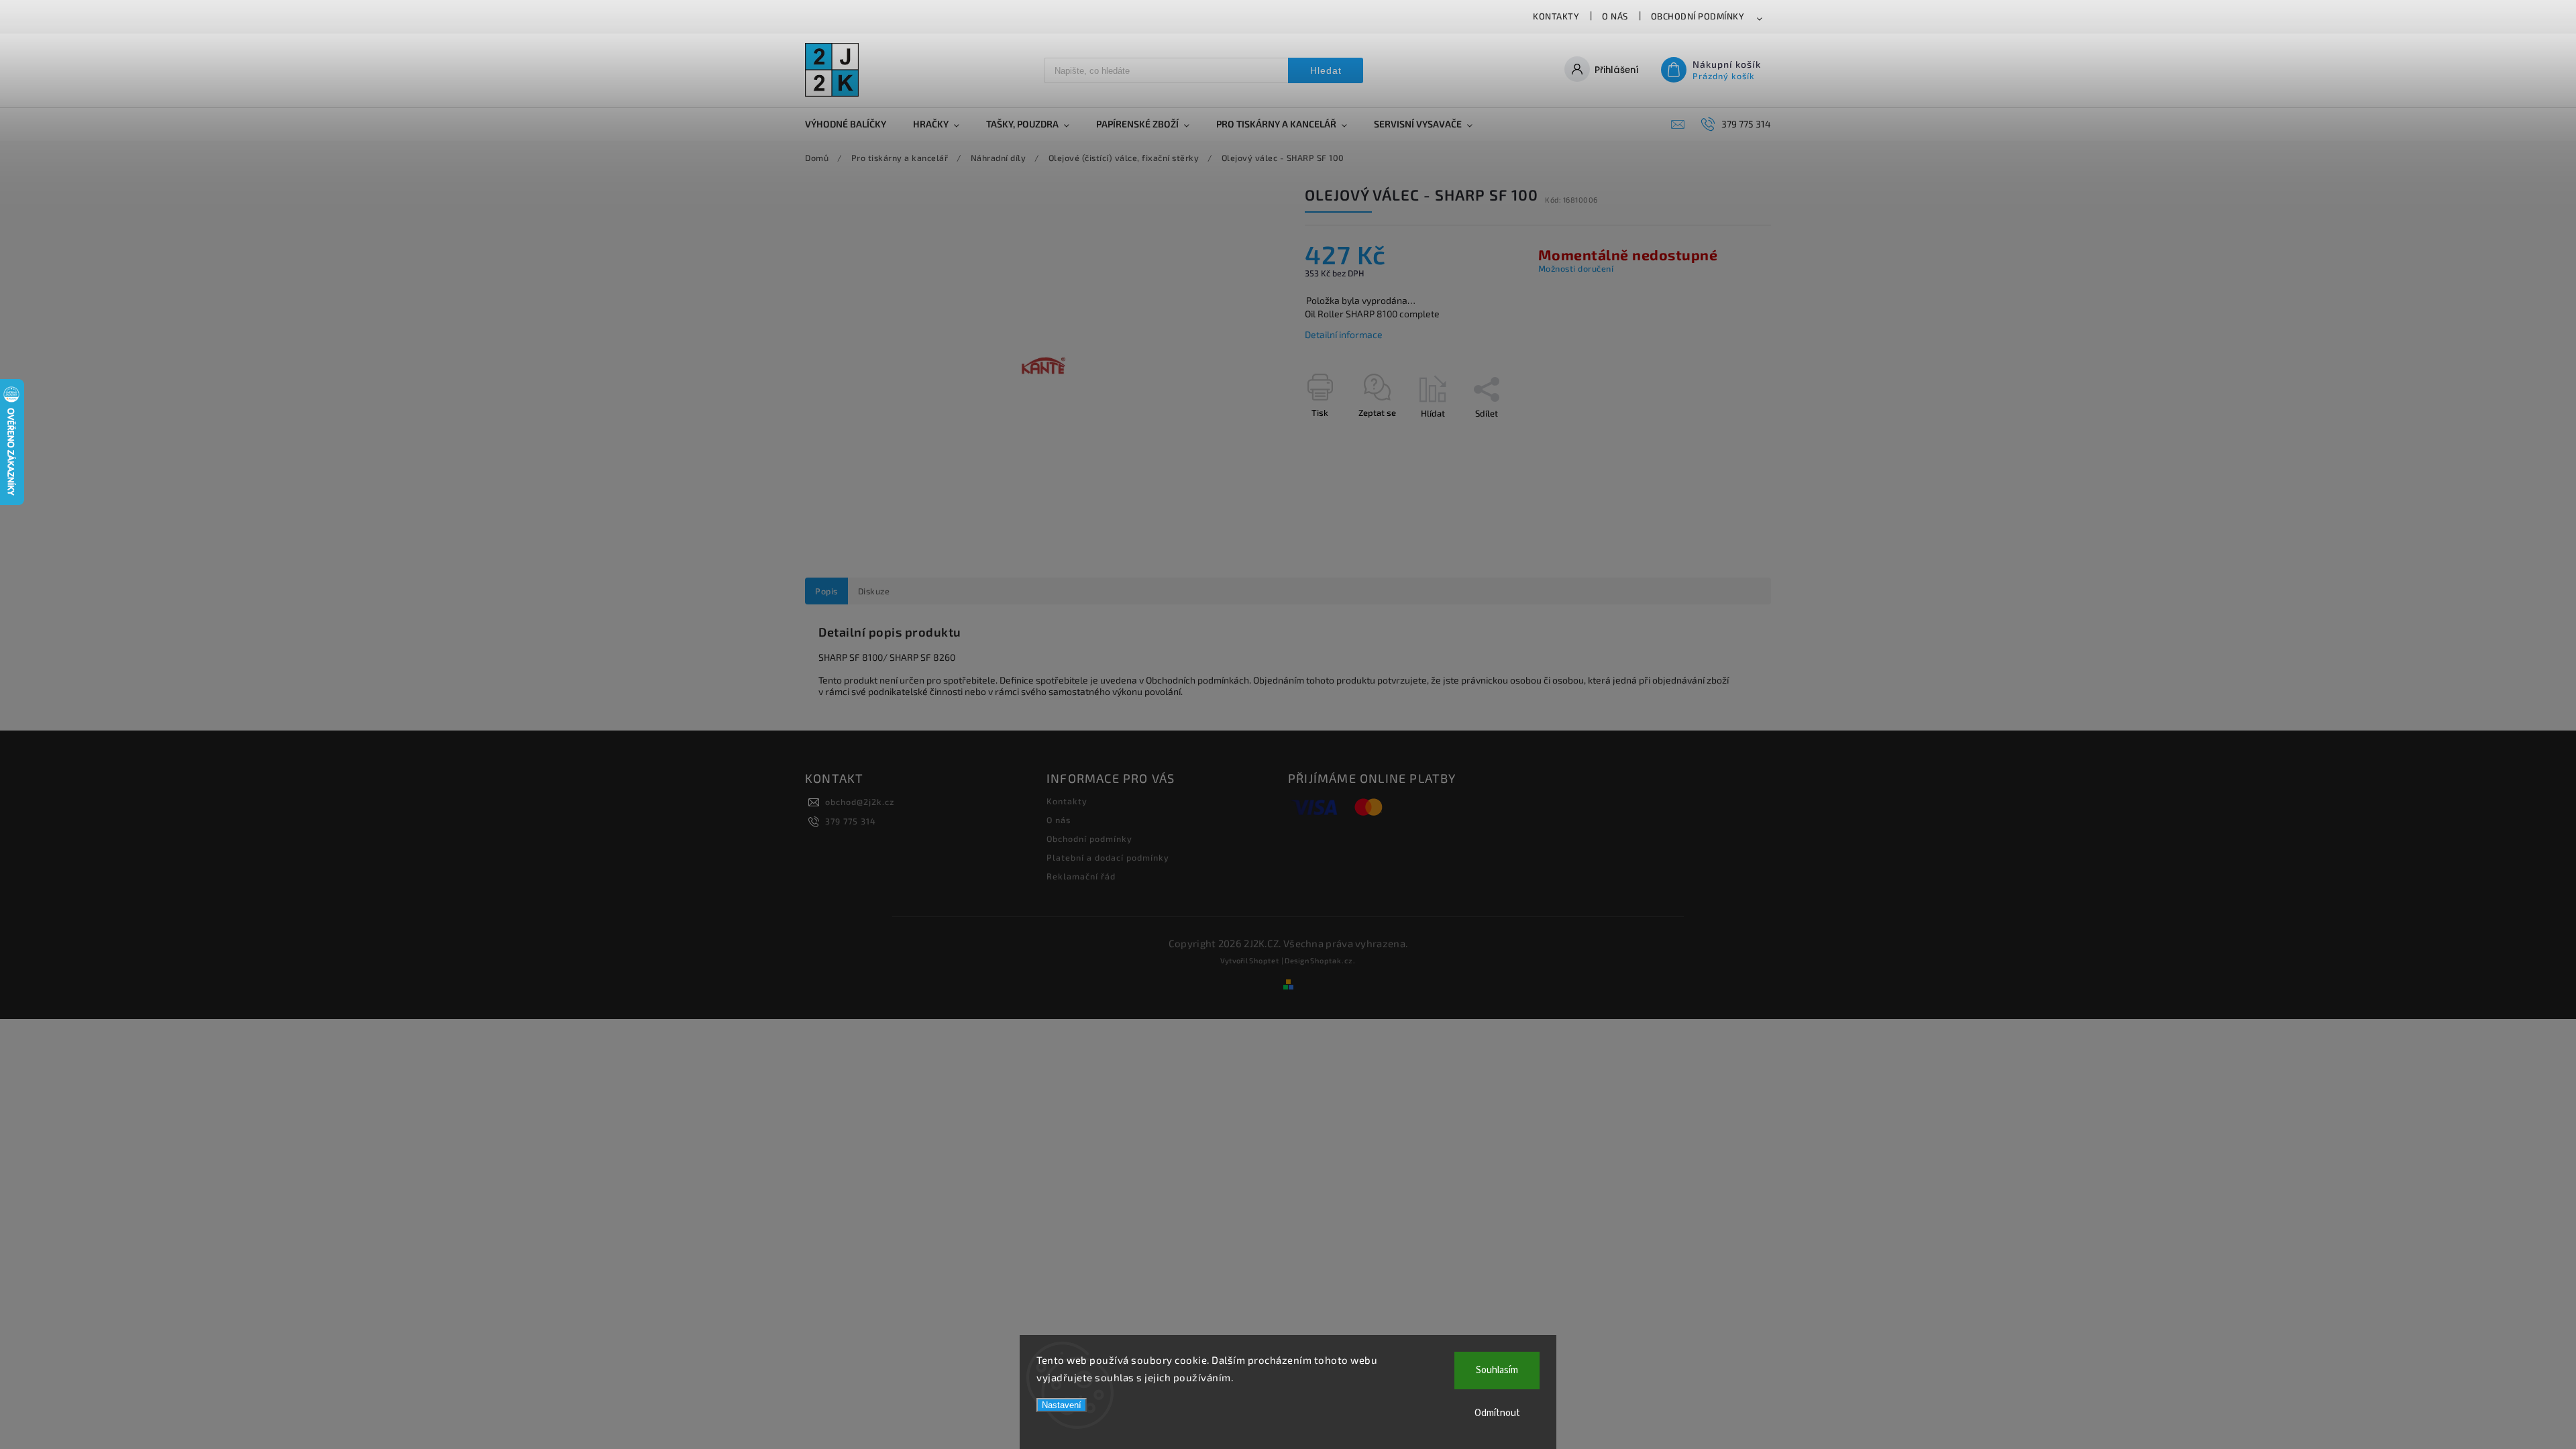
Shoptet (1264, 960)
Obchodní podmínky (1698, 16)
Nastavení (1062, 1405)
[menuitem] (852, 124)
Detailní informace (1344, 334)
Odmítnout (1497, 1413)
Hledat (1326, 70)
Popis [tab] (826, 591)
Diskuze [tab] (874, 591)
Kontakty (1556, 16)
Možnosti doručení (1576, 268)
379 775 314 (851, 821)
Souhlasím (1497, 1370)
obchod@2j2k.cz (860, 802)
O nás (1615, 16)
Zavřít (1729, 437)
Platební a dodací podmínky (1108, 857)
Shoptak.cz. (1333, 960)
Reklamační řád (1081, 876)
